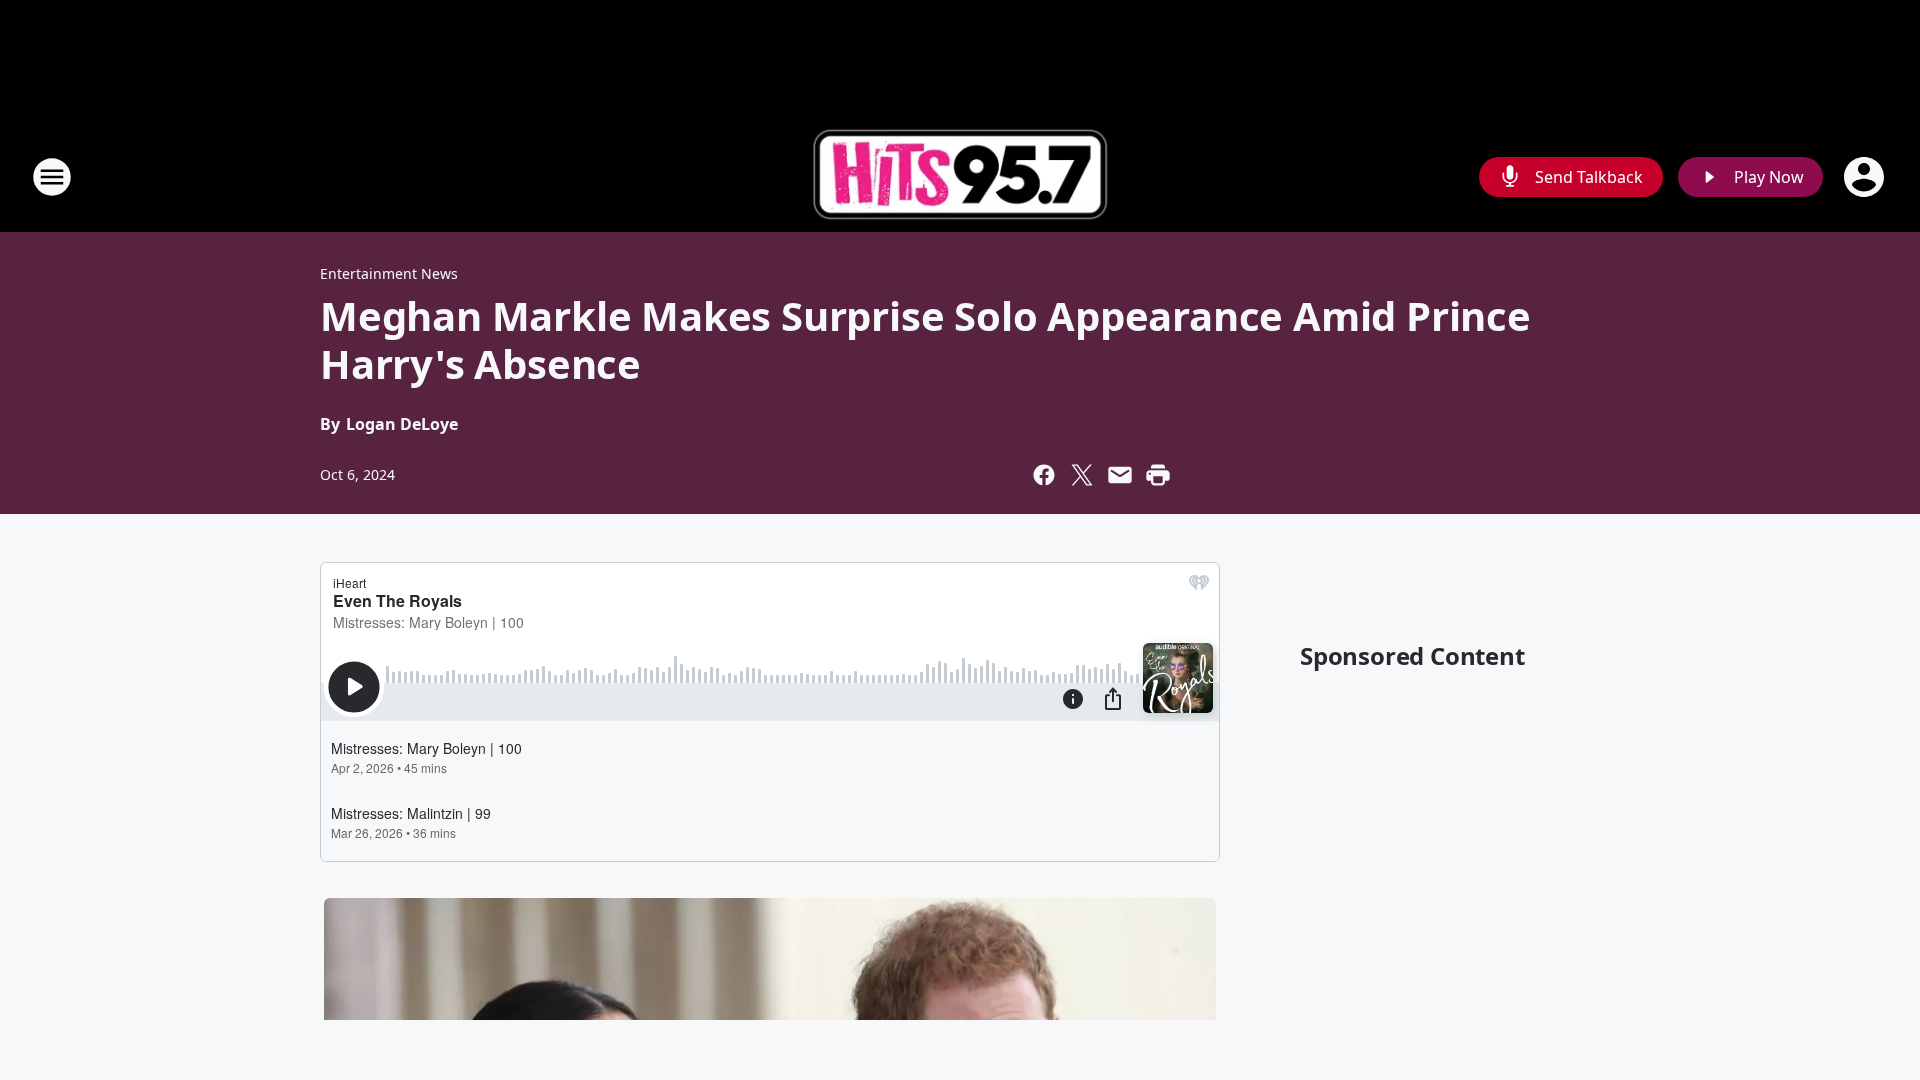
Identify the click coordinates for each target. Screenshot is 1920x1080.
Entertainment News (389, 273)
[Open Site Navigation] (52, 177)
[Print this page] (1158, 475)
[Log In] (1866, 177)
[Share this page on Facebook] (1044, 475)
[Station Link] (960, 177)
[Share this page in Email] (1120, 475)
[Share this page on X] (1082, 475)
